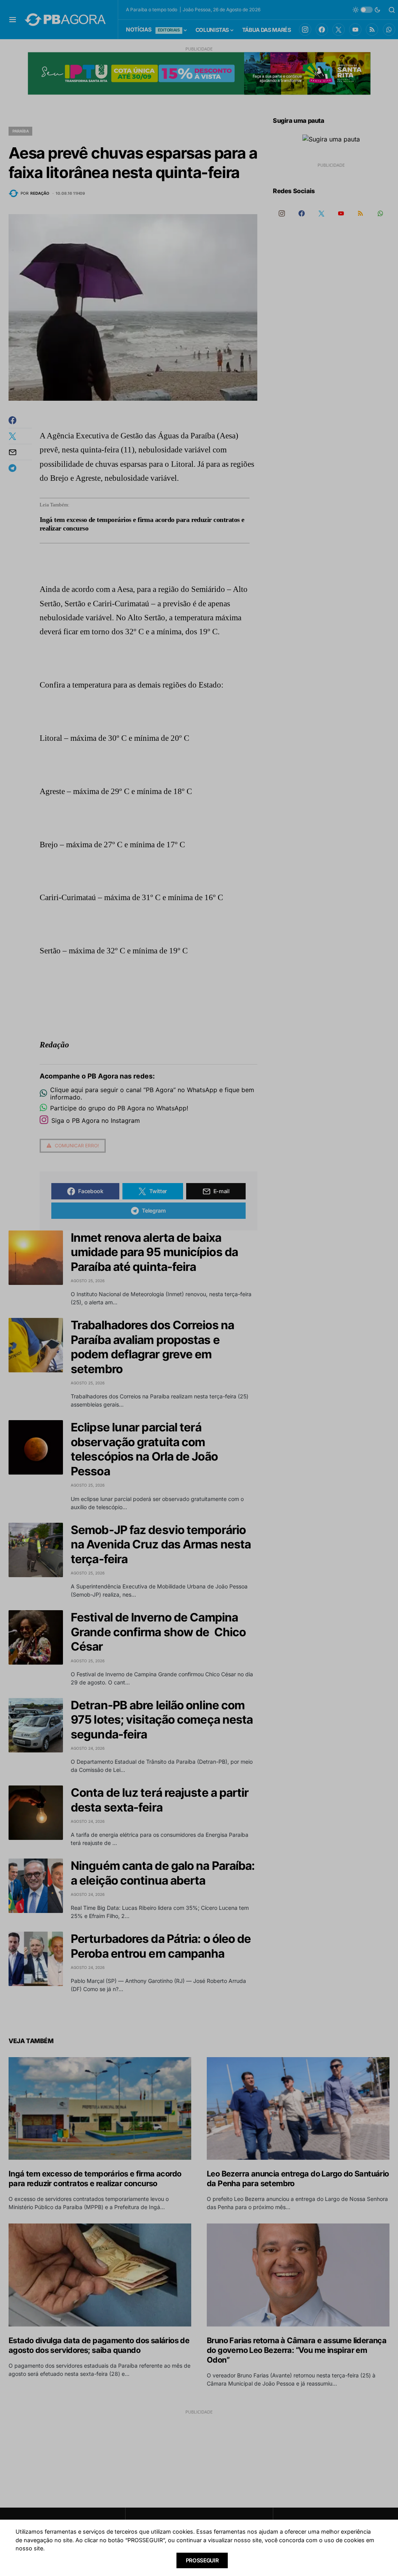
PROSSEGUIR (202, 2560)
